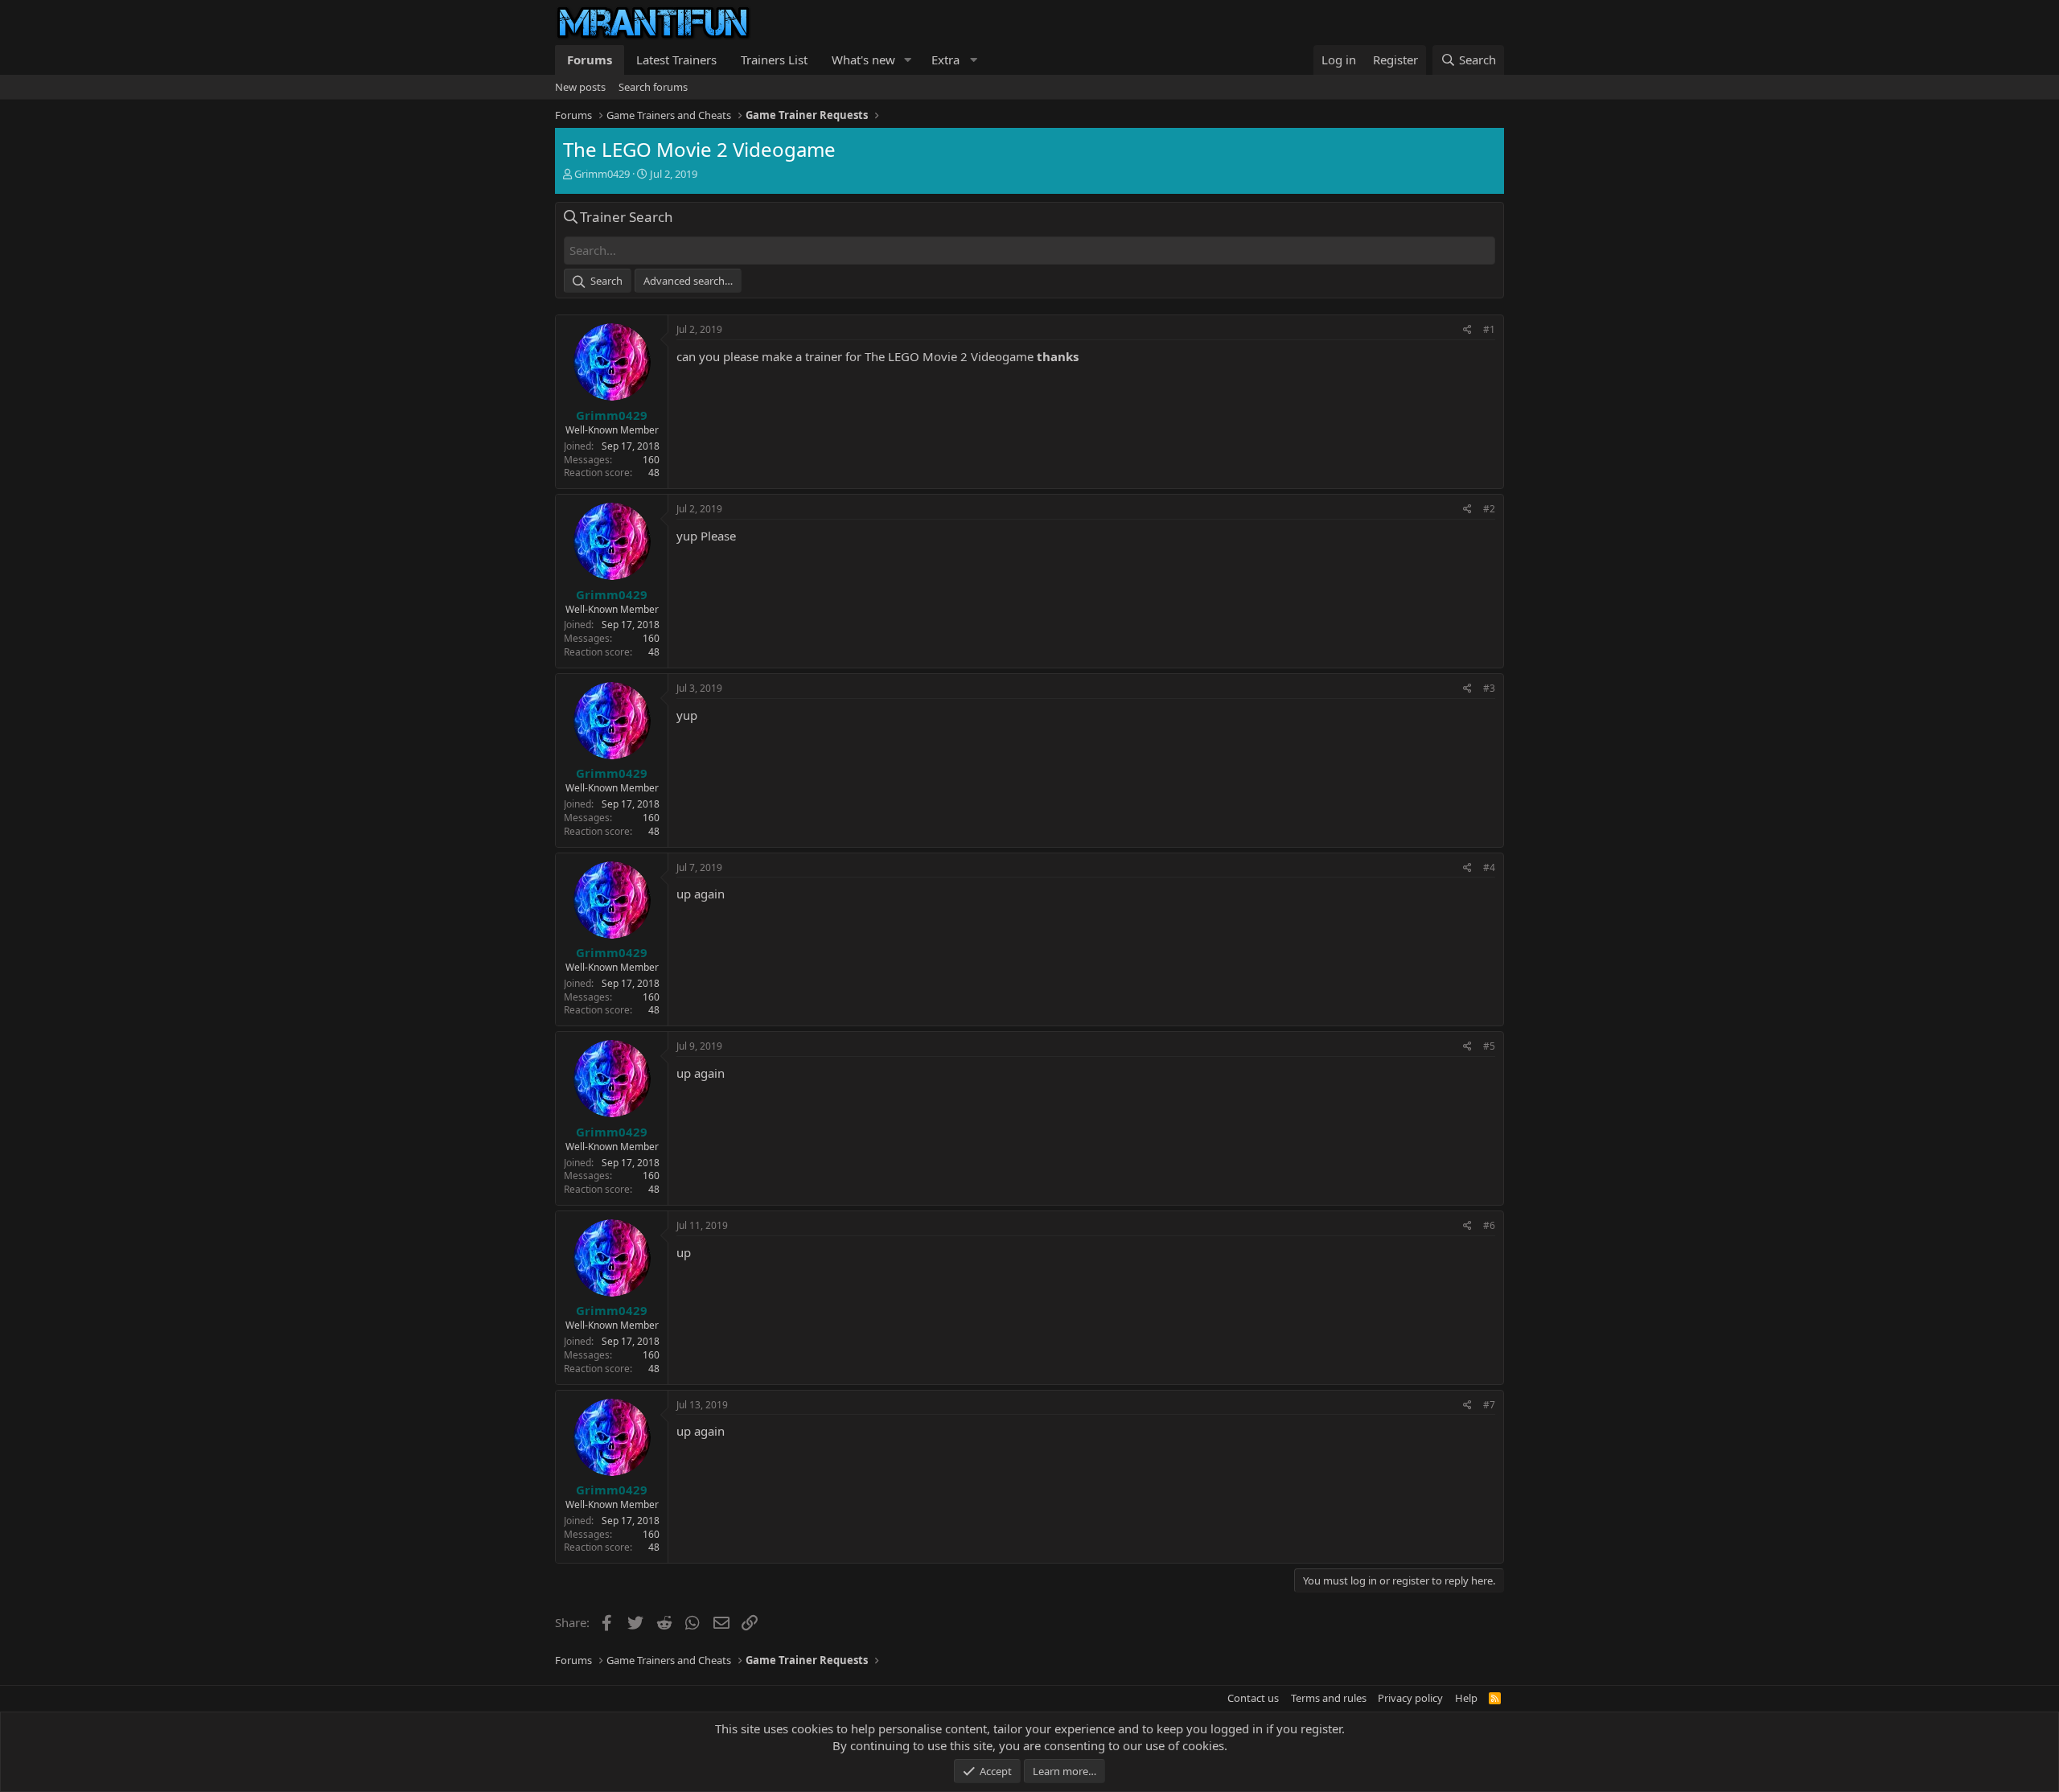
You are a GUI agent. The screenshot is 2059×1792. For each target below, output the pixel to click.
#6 (1489, 1225)
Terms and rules (1329, 1698)
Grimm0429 (602, 174)
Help (1466, 1698)
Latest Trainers (676, 60)
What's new (863, 60)
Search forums (653, 87)
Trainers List (774, 60)
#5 (1489, 1046)
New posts (580, 87)
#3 (1489, 688)
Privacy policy (1410, 1698)
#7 (1489, 1405)
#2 (1489, 509)
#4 (1489, 867)
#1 (1489, 329)
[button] (908, 60)
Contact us (1253, 1698)
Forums (590, 60)
